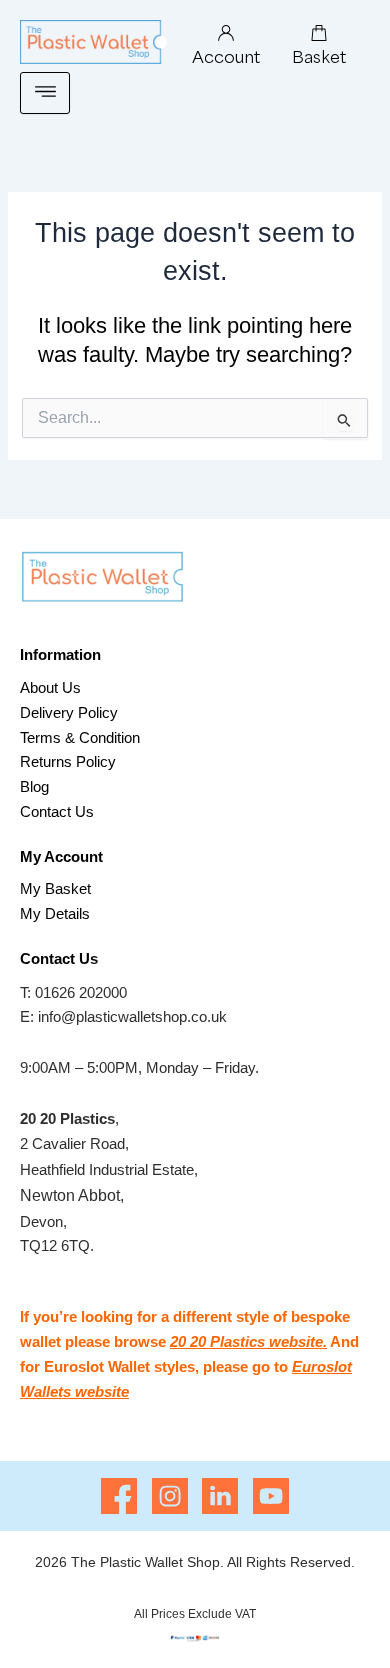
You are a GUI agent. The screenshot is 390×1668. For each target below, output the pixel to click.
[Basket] (319, 33)
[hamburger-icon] (45, 93)
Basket (319, 56)
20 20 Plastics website (246, 1341)
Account (226, 56)
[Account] (226, 33)
